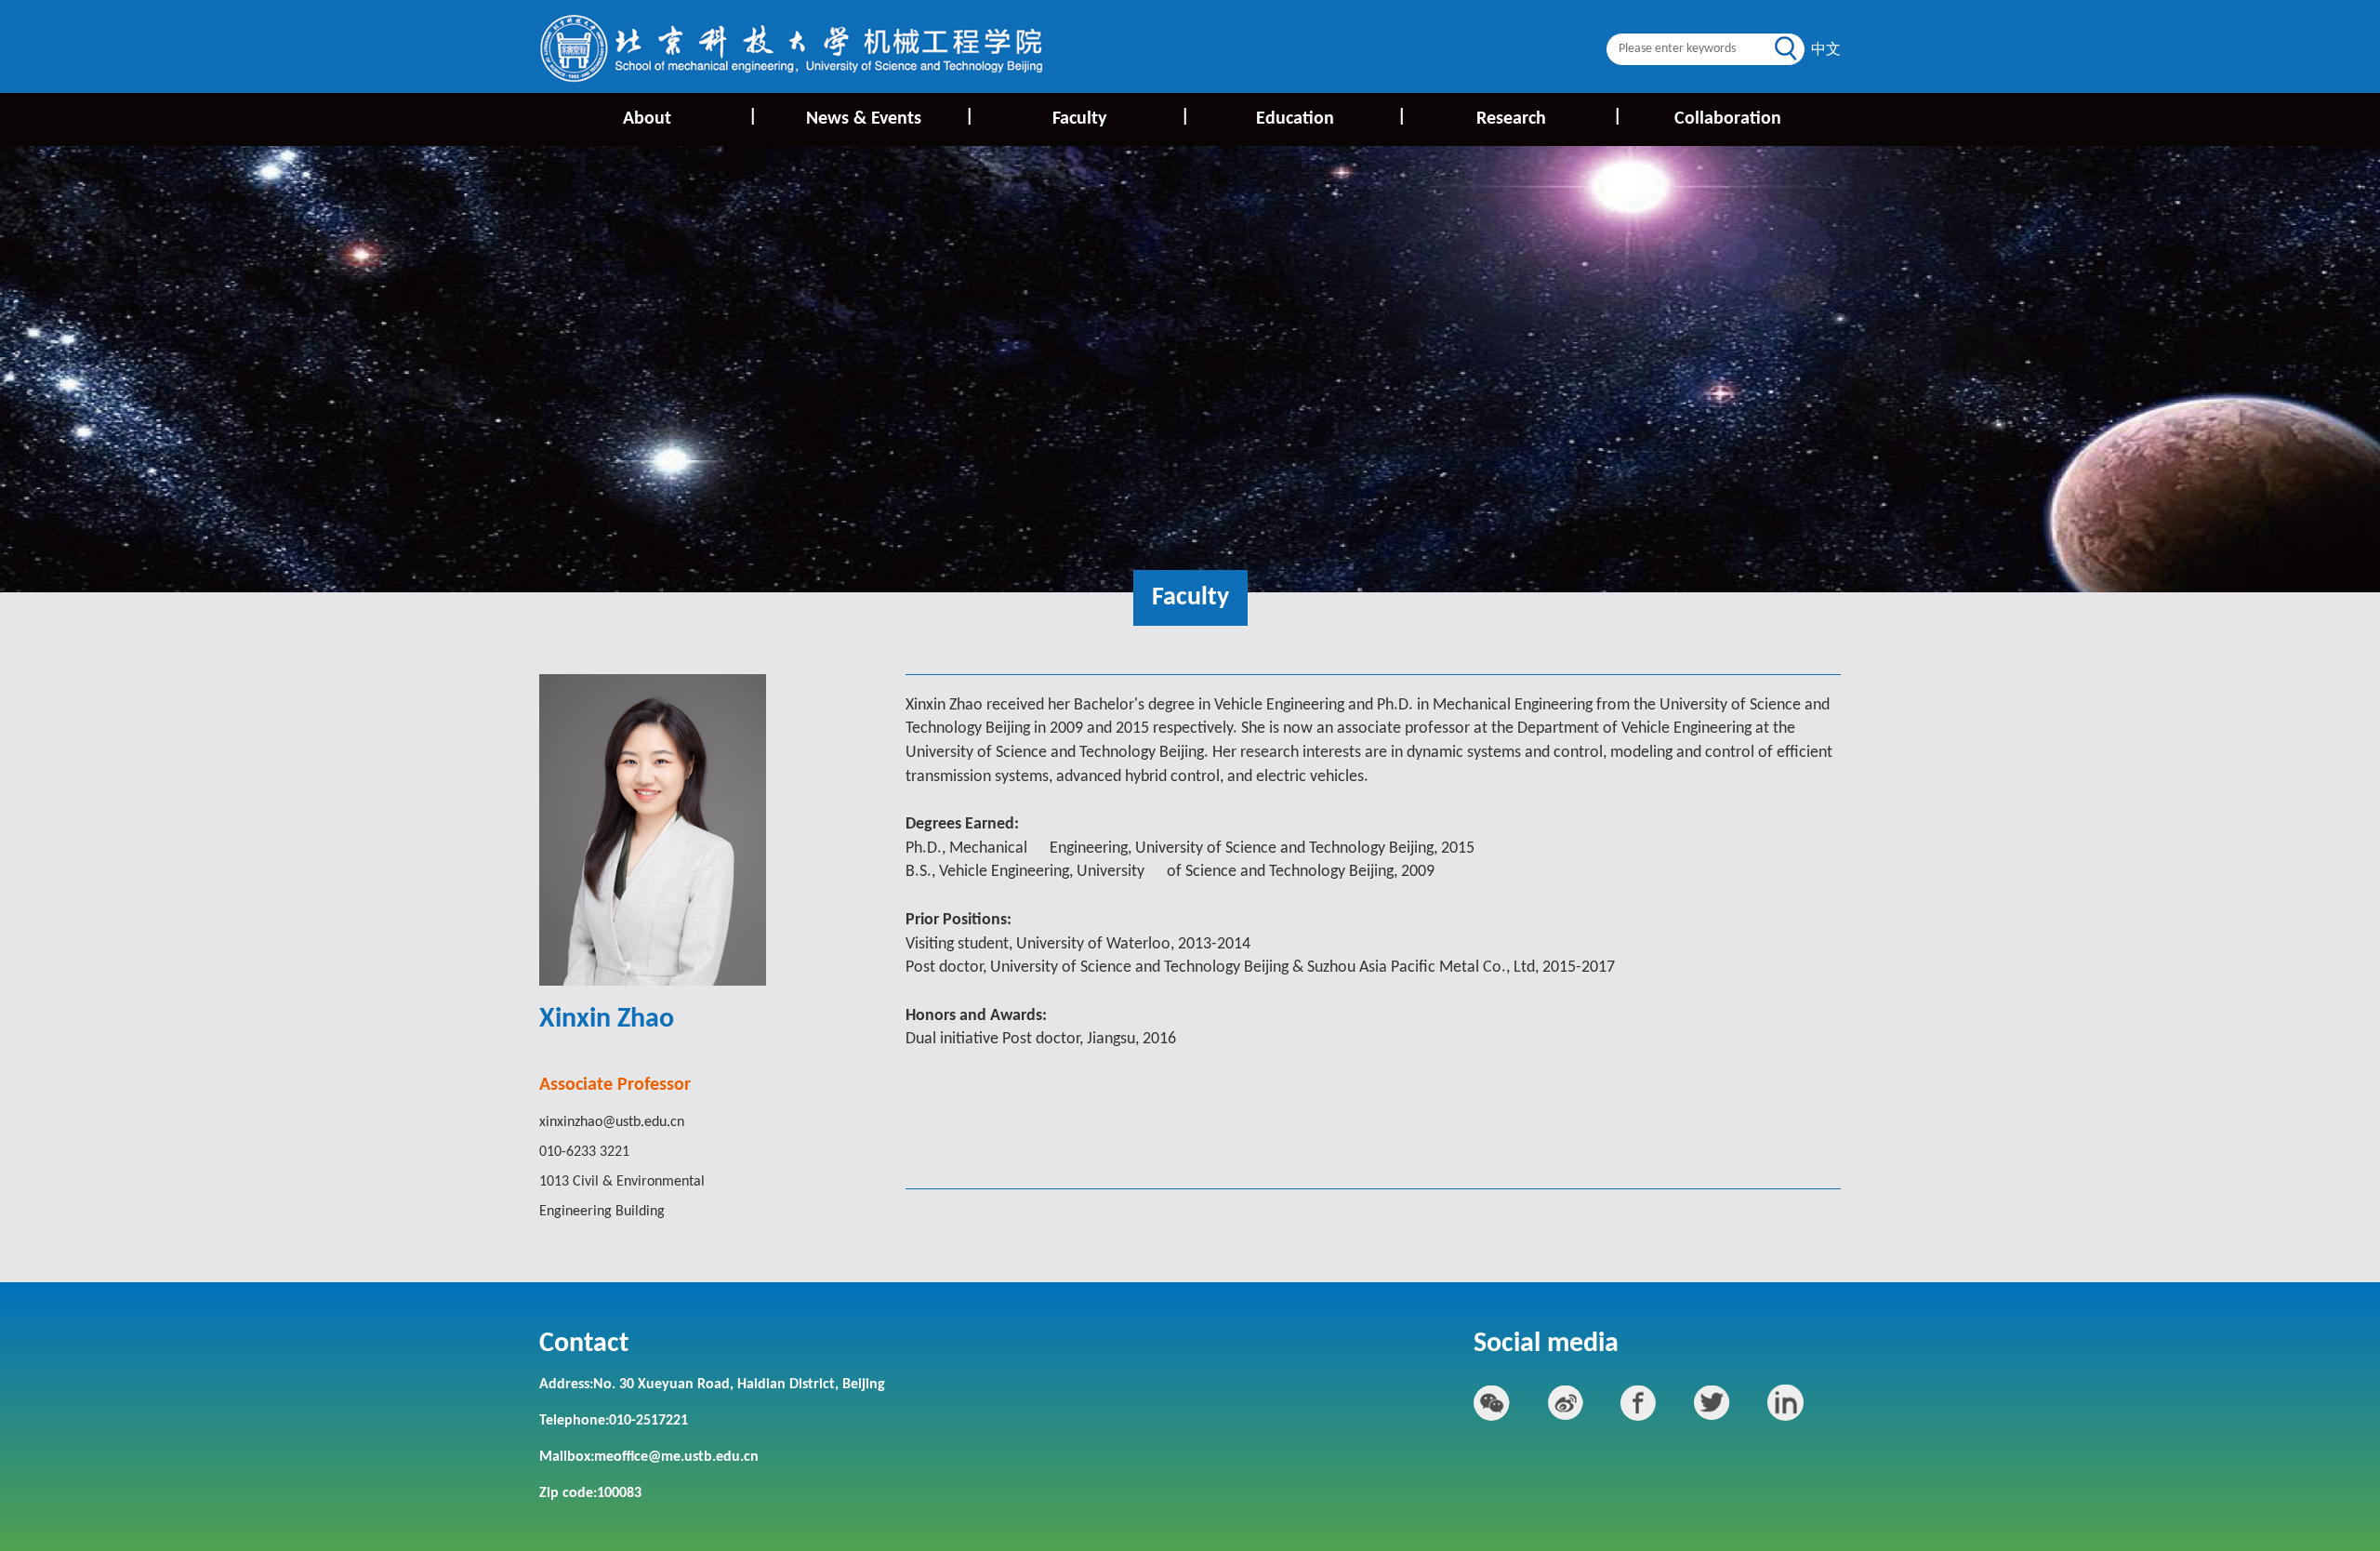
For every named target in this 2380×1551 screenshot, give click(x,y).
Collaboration (1728, 119)
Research (1548, 118)
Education (1329, 118)
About (689, 118)
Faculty (1120, 118)
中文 (1826, 50)
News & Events (888, 118)
